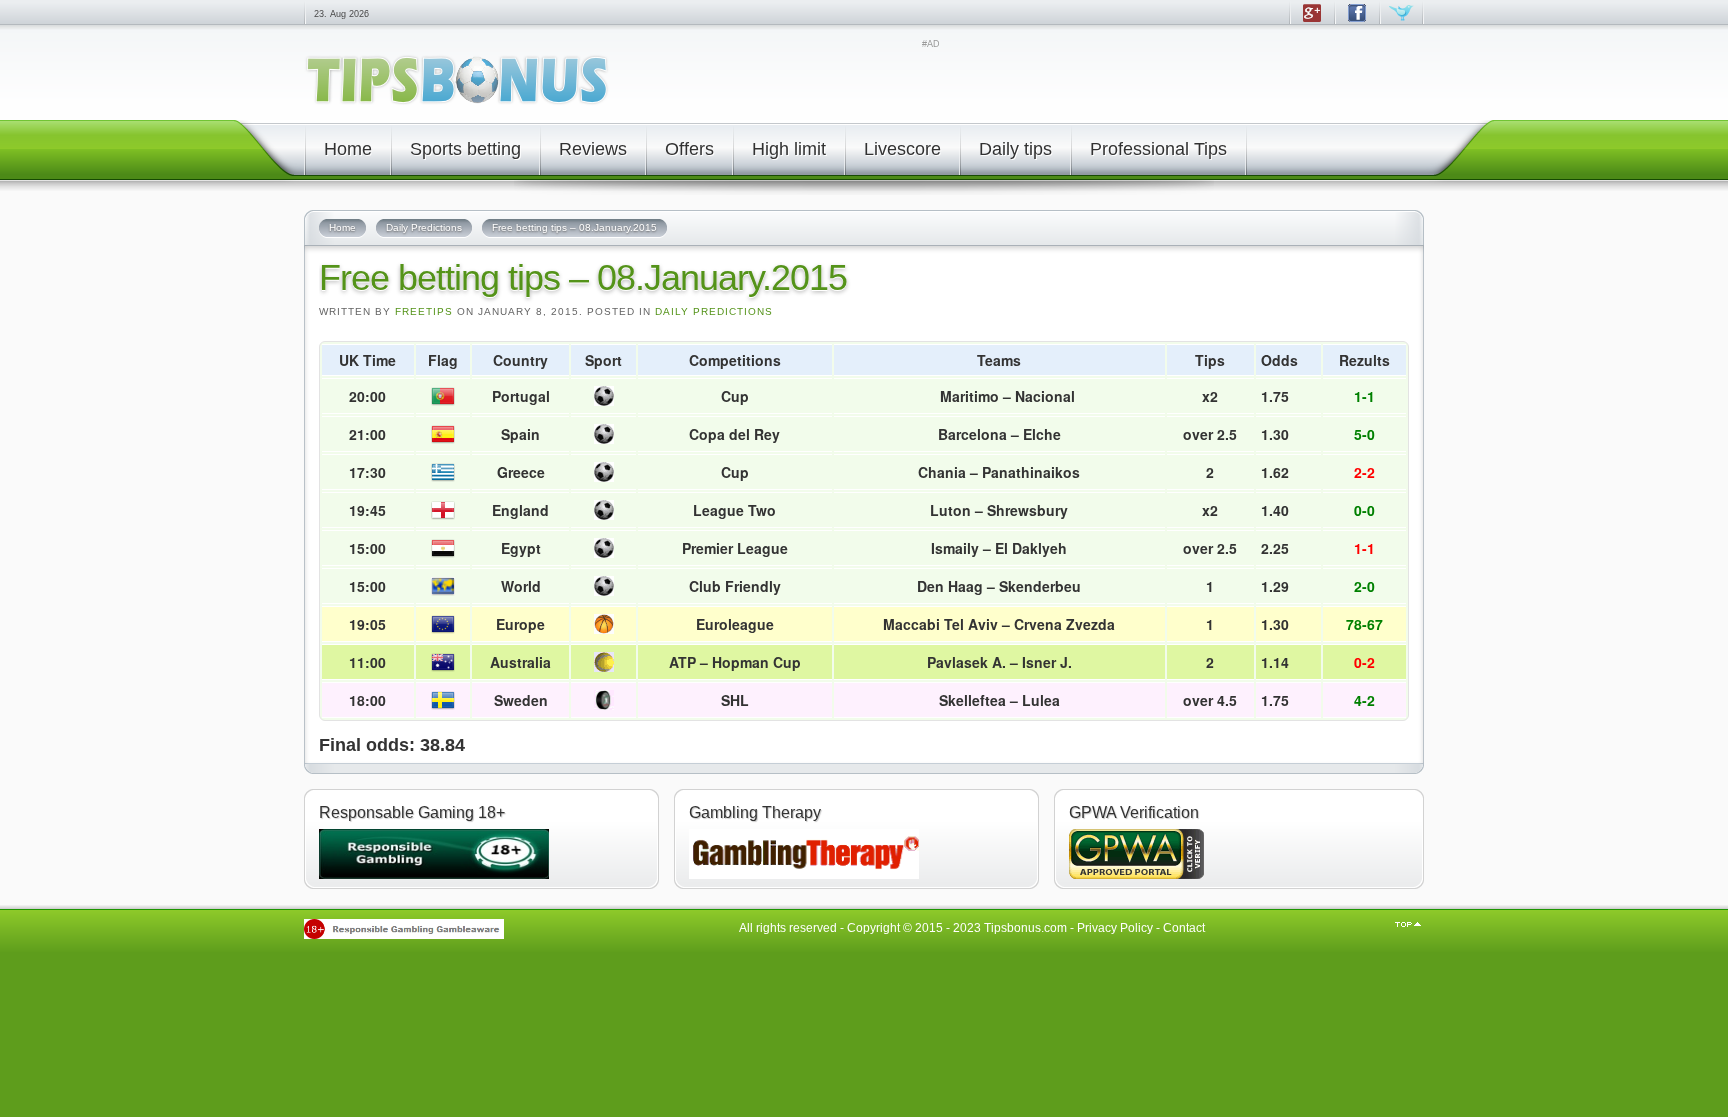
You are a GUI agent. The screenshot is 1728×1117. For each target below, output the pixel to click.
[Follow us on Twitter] (1401, 22)
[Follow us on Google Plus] (1311, 22)
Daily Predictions (714, 311)
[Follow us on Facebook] (1356, 22)
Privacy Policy (1115, 928)
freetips (424, 311)
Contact (1184, 928)
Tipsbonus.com (1025, 928)
